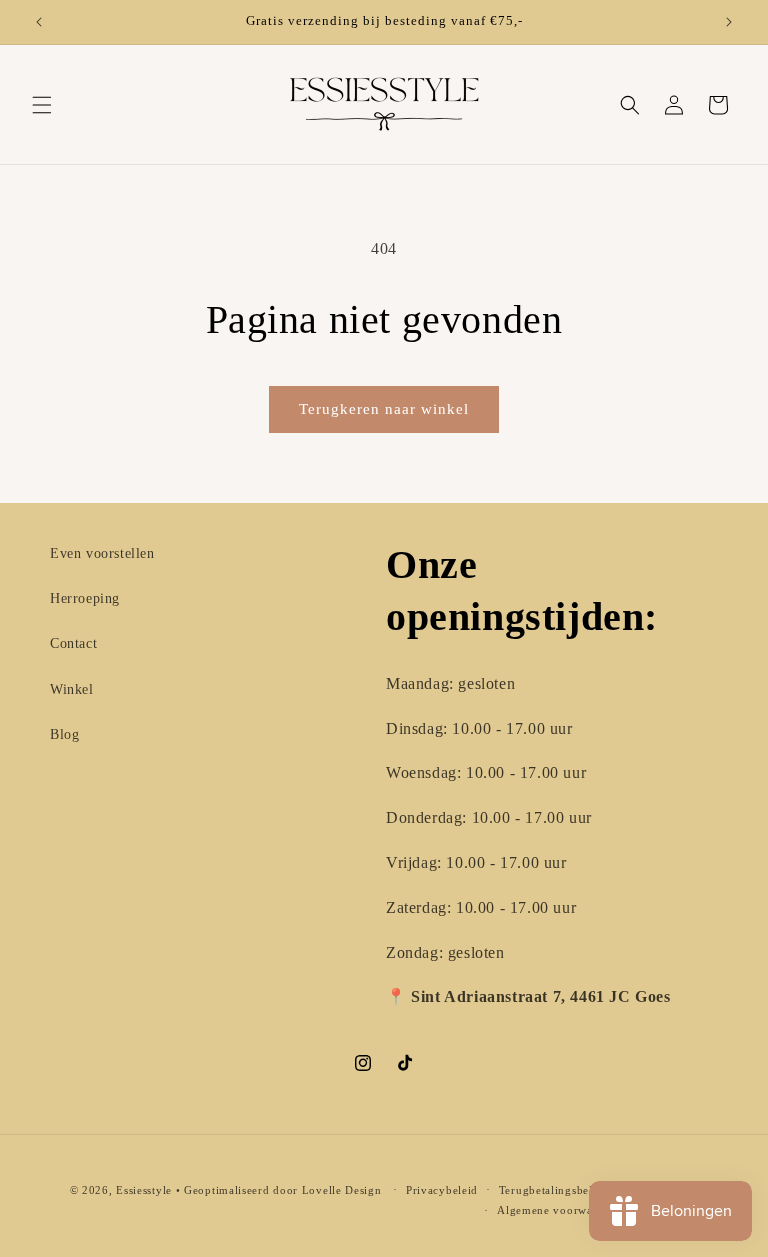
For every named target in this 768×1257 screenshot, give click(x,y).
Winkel (72, 689)
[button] (42, 105)
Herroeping (85, 598)
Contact (73, 643)
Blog (64, 734)
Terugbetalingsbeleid (554, 1190)
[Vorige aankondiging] (39, 22)
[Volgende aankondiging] (729, 22)
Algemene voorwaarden (559, 1210)
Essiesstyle (144, 1190)
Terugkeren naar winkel (384, 409)
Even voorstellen (102, 553)
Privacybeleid (442, 1190)
